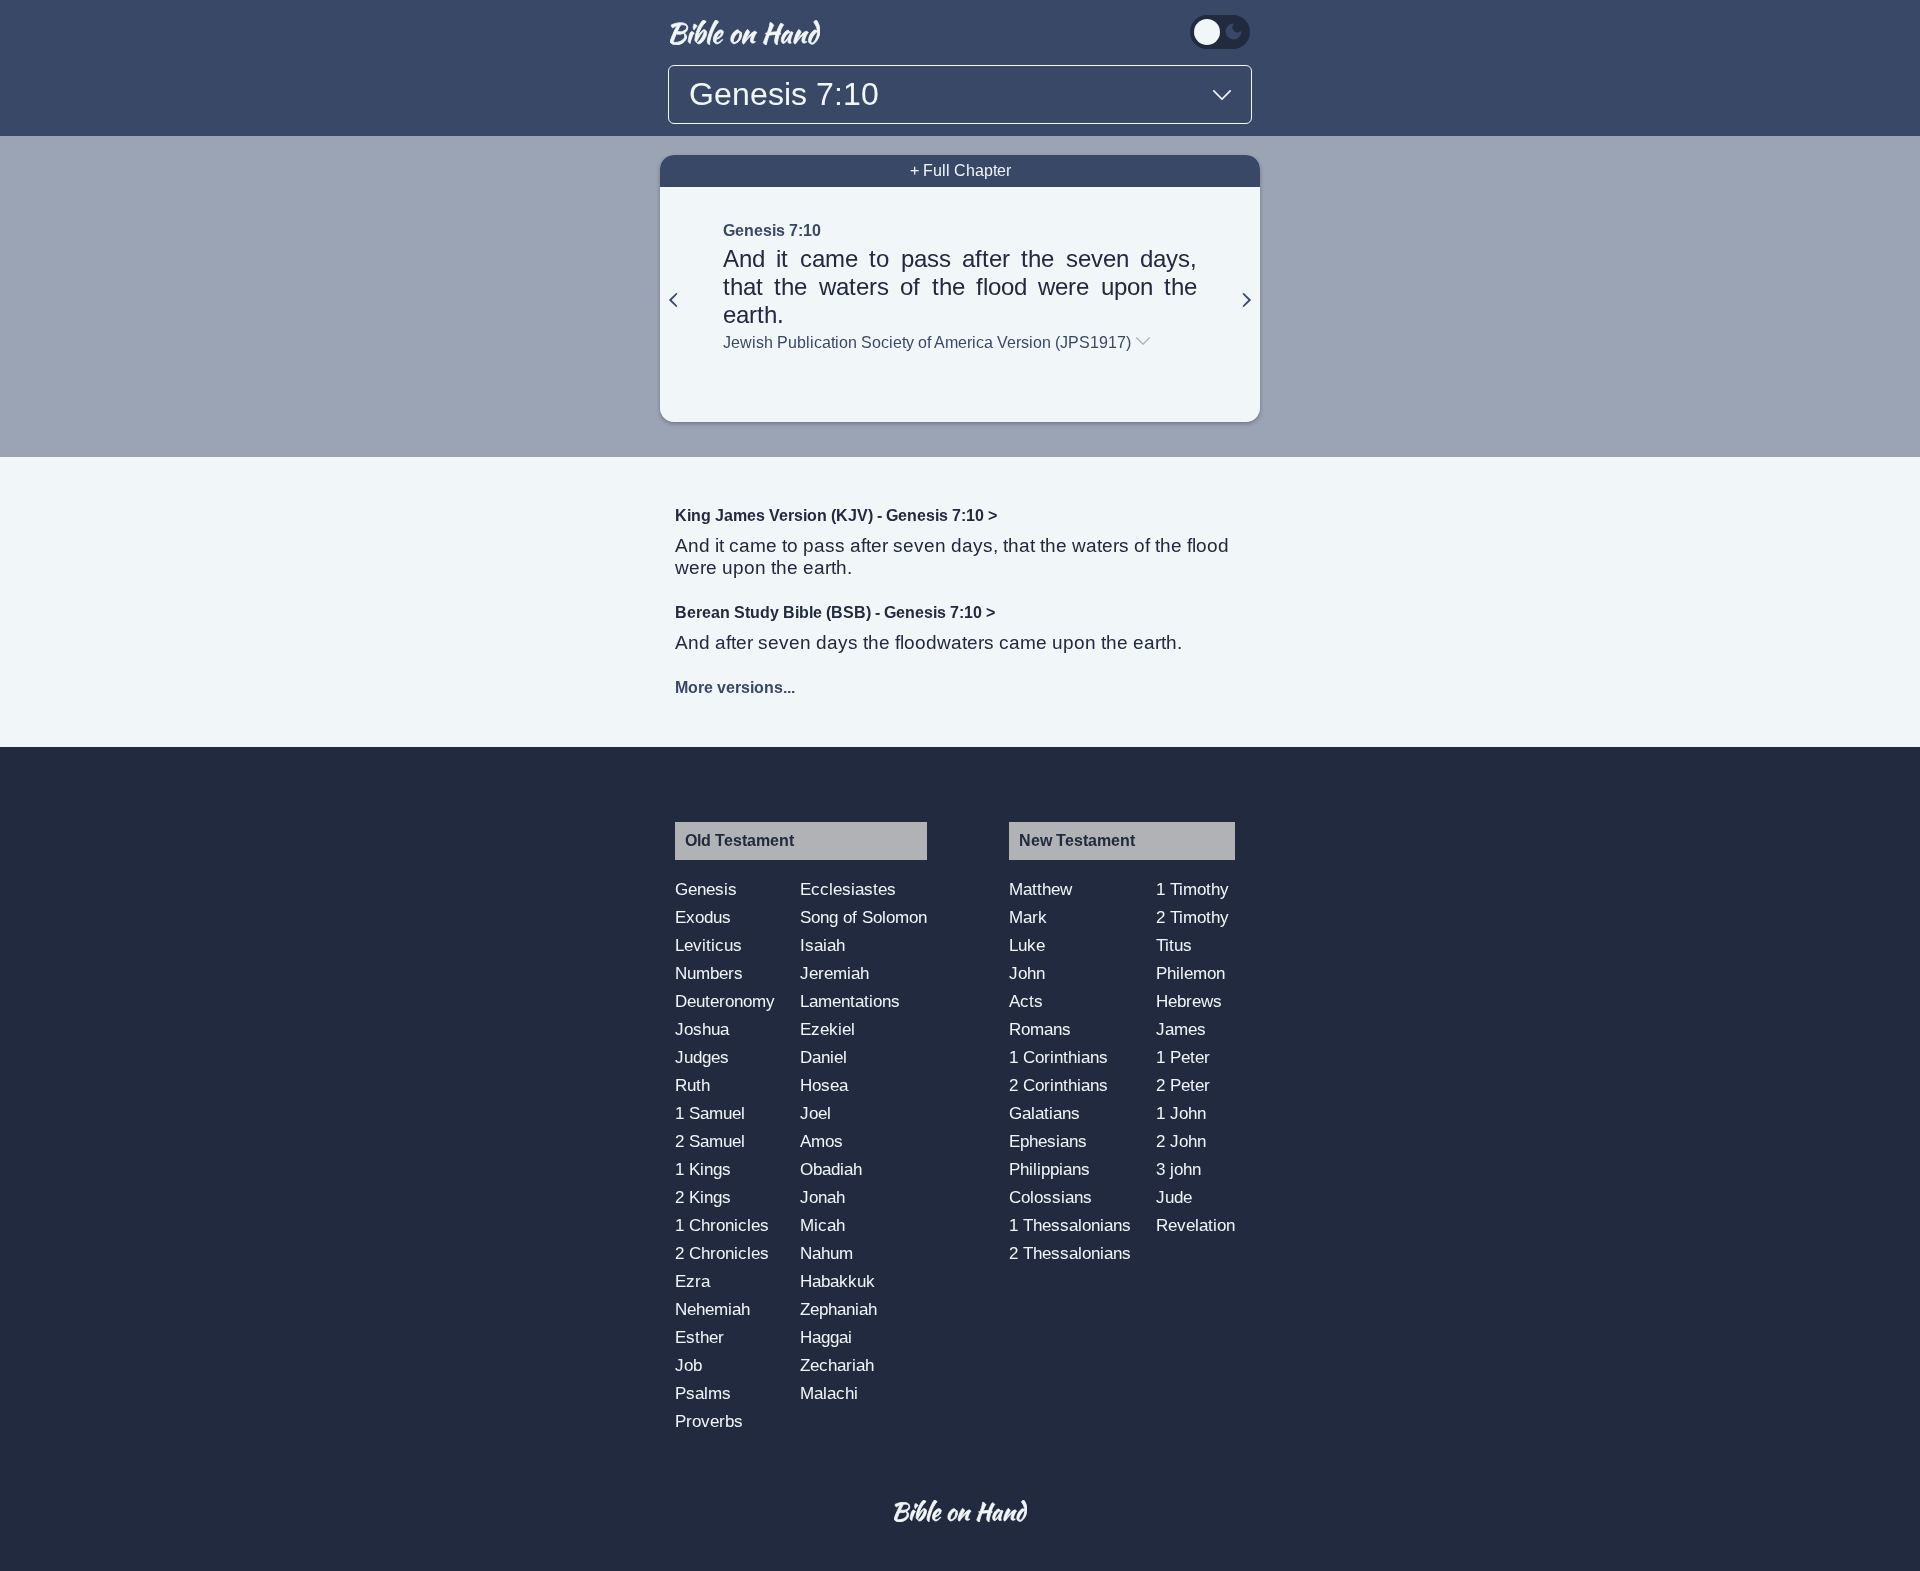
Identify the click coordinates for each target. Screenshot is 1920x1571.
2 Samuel (710, 1141)
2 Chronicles (722, 1253)
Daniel (823, 1057)
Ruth (692, 1085)
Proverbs (709, 1421)
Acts (1026, 1001)
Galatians (1044, 1113)
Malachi (829, 1393)
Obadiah (831, 1169)
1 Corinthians (1058, 1057)
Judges (702, 1057)
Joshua (702, 1029)
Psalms (703, 1393)
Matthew (1040, 889)
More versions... (735, 687)
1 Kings (703, 1169)
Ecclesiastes (848, 889)
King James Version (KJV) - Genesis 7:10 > (836, 515)
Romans (1040, 1029)
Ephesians (1048, 1141)
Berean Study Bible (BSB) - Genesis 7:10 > (835, 612)
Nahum (826, 1253)
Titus (1174, 945)
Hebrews (1189, 1001)
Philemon (1190, 973)
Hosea (824, 1085)
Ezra (692, 1281)
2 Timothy (1192, 917)
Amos (821, 1141)
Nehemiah (712, 1309)
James (1181, 1029)
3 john (1178, 1169)
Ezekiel (827, 1029)
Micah (822, 1225)
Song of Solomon (863, 917)
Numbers (709, 973)
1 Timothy (1192, 889)
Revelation (1195, 1225)
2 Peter (1183, 1085)
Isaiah (822, 945)
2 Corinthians (1058, 1085)
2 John (1181, 1141)
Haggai (826, 1337)
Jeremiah (834, 973)
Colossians (1050, 1197)
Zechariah (837, 1365)
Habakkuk (837, 1281)
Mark (1028, 917)
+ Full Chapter (960, 170)
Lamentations (850, 1001)
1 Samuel (710, 1113)
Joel (815, 1113)
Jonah (822, 1197)
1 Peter (1183, 1057)
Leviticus (708, 945)
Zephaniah (838, 1309)
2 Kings (703, 1197)
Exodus (703, 917)
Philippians (1049, 1169)
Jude (1174, 1197)
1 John (1181, 1113)
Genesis (706, 889)
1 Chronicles (722, 1225)
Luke (1027, 945)
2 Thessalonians (1070, 1253)
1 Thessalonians (1070, 1225)
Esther (699, 1337)
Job (688, 1365)
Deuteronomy (725, 1001)
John (1027, 973)
